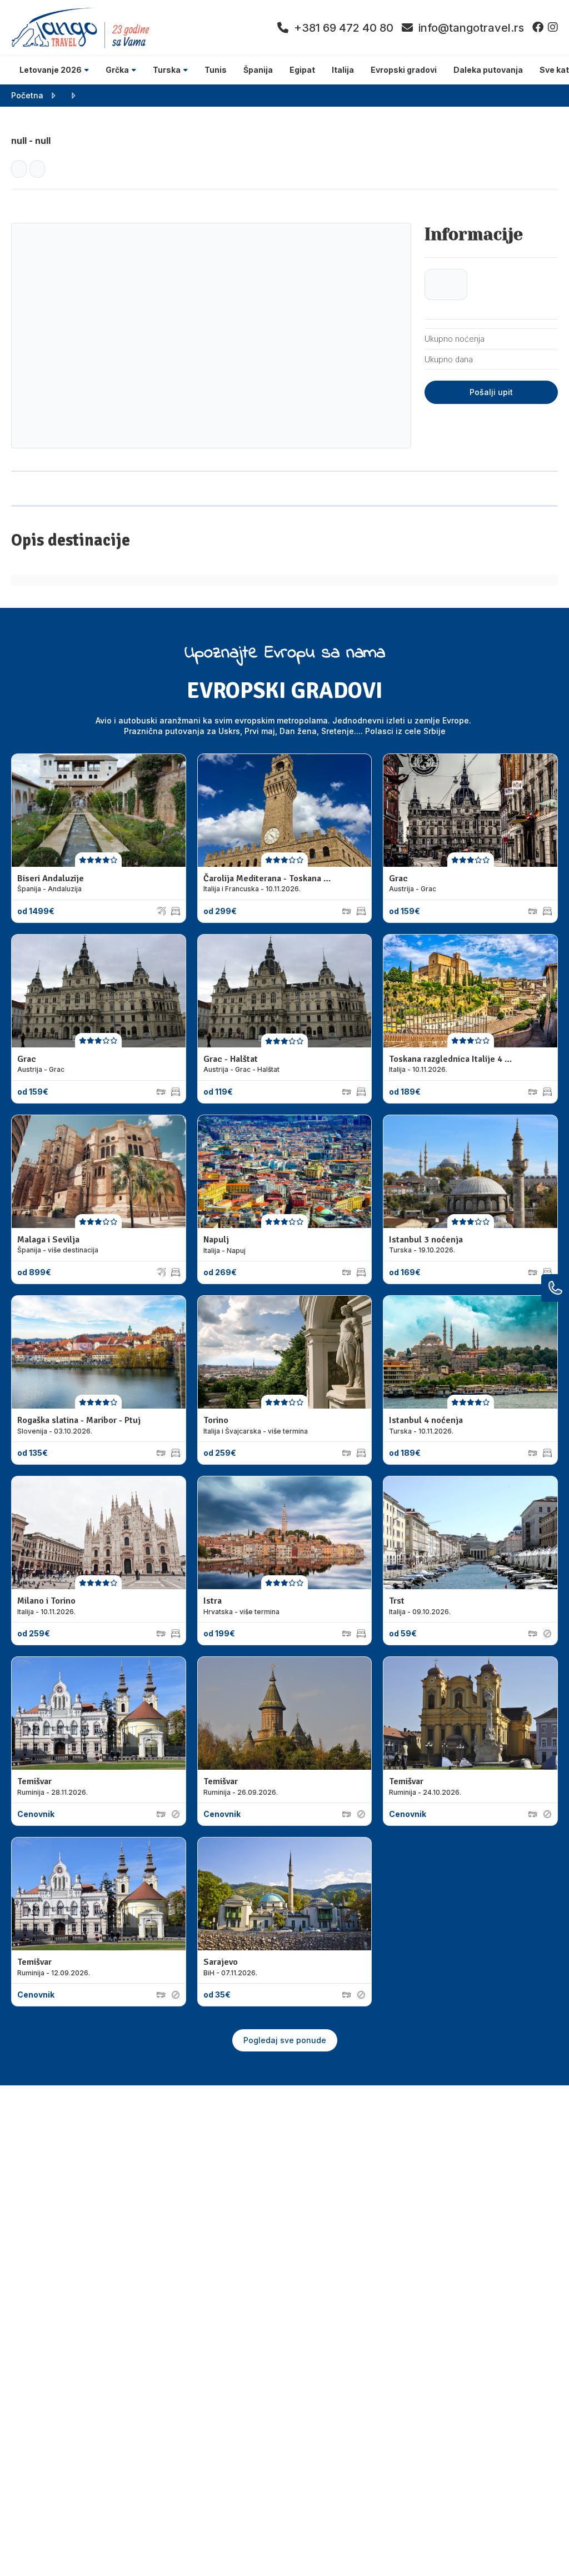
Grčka (117, 70)
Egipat (302, 70)
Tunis (216, 70)
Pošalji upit (491, 392)
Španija (258, 70)
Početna (27, 95)
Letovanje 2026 (51, 70)
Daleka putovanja (488, 70)
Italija (343, 70)
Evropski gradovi (404, 70)
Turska (167, 70)
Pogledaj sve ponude (285, 2040)
